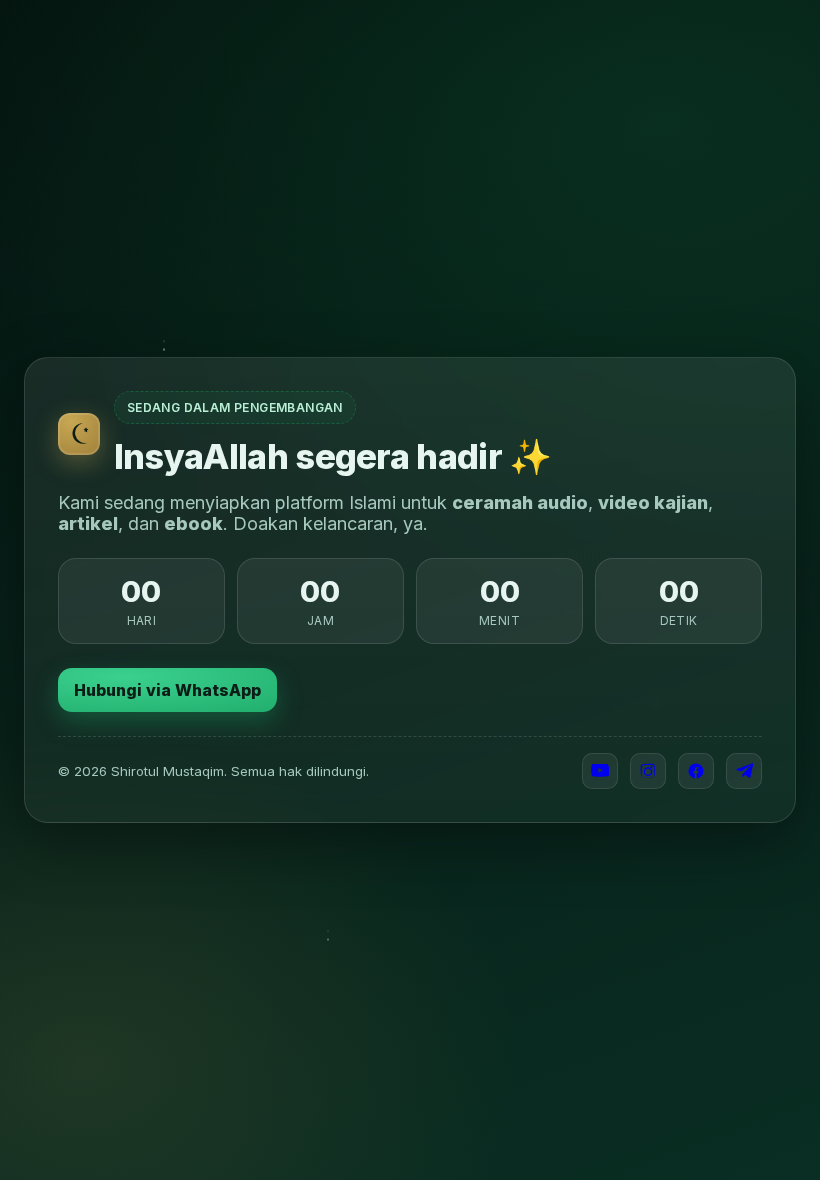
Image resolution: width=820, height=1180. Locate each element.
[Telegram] (744, 771)
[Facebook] (696, 771)
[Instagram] (648, 771)
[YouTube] (600, 771)
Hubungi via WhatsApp (167, 690)
